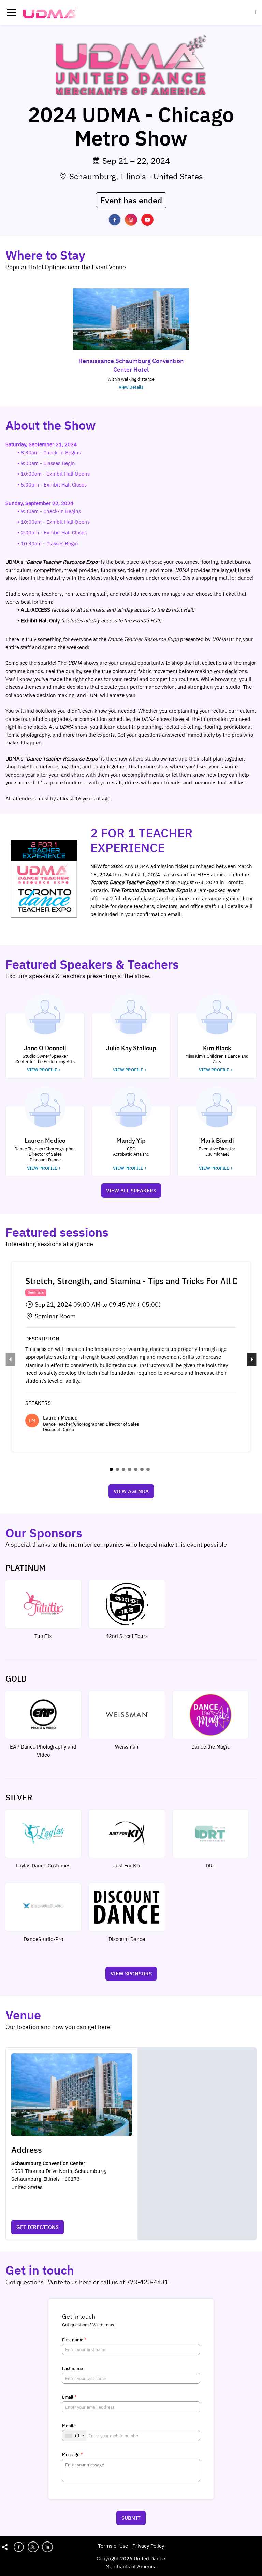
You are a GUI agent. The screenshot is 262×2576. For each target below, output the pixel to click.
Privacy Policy (148, 2546)
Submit (131, 2518)
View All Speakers (131, 1190)
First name (74, 2340)
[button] (12, 12)
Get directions (38, 2227)
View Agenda (131, 1491)
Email (69, 2397)
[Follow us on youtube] (147, 220)
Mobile (69, 2426)
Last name (72, 2369)
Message (72, 2455)
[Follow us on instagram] (131, 220)
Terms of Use (113, 2546)
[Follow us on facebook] (115, 220)
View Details (131, 387)
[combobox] (74, 2436)
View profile (42, 1070)
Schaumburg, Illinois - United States (136, 176)
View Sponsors (131, 1974)
